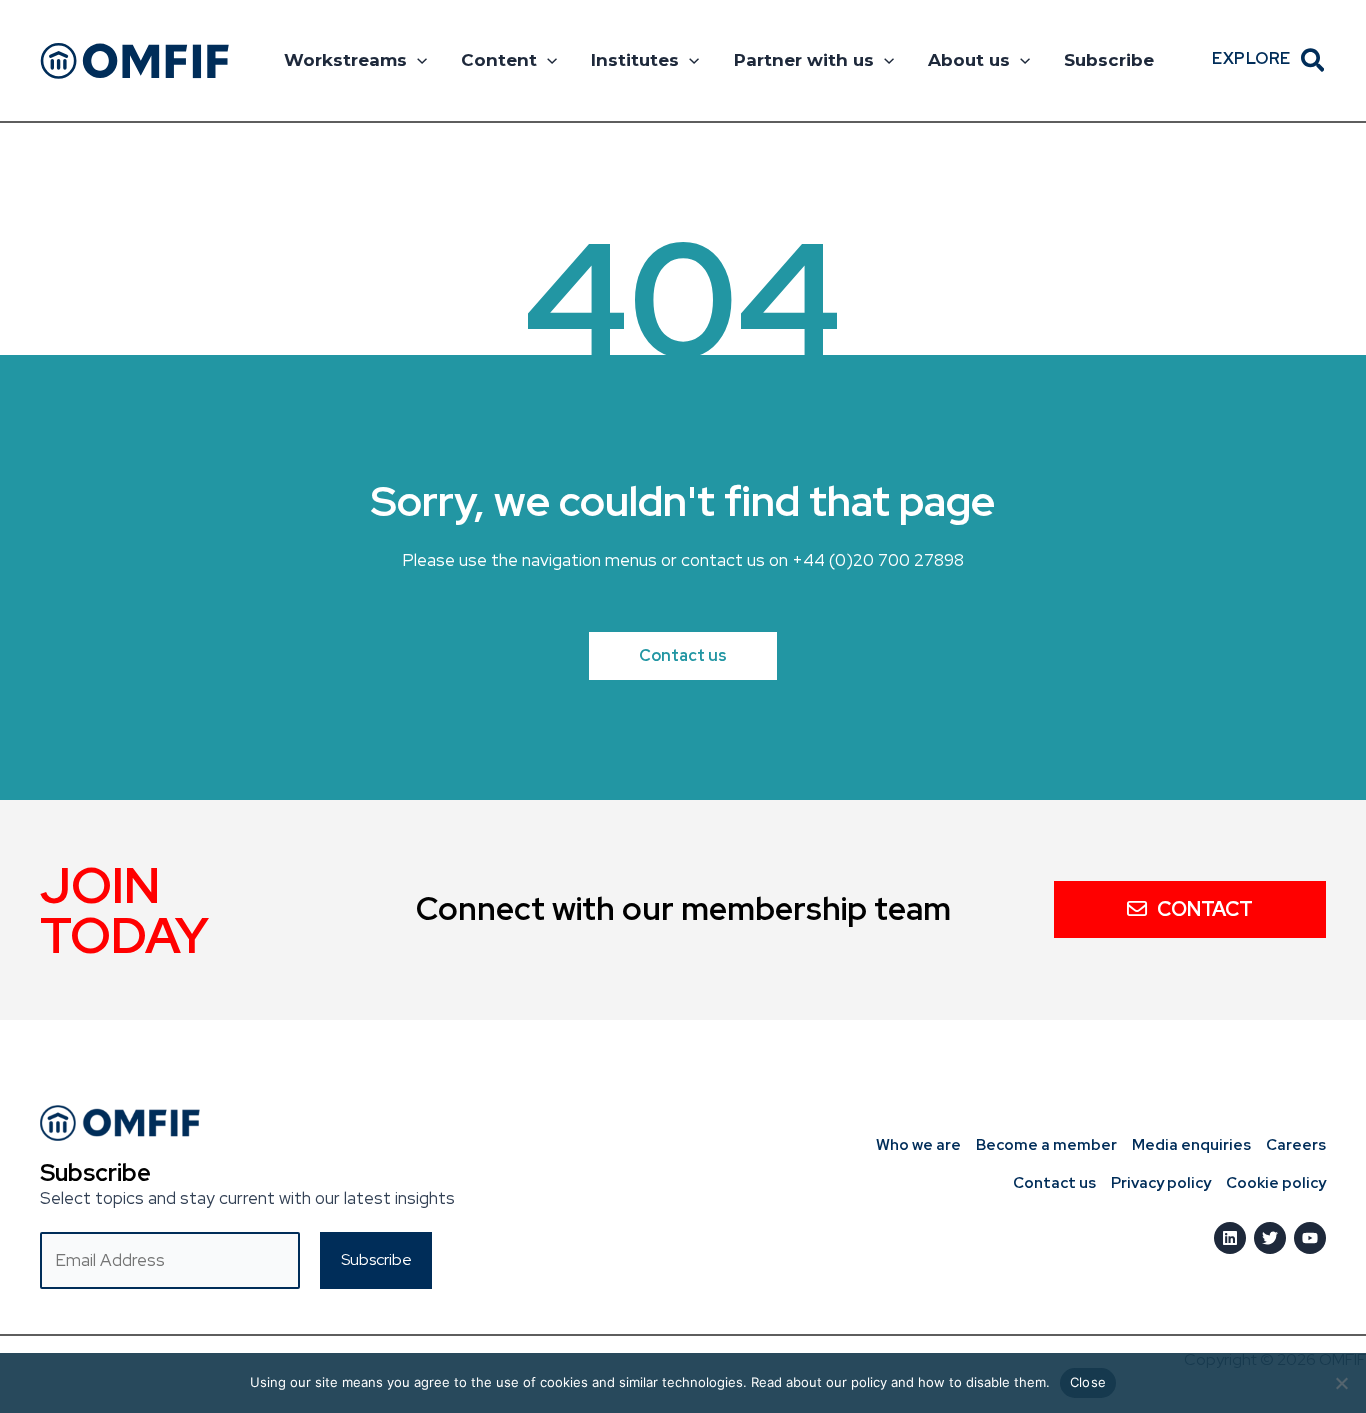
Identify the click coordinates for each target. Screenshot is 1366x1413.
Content (499, 60)
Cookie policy (1276, 1183)
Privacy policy (1161, 1183)
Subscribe (1109, 60)
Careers (1296, 1145)
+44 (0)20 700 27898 (878, 560)
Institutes (635, 60)
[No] (1341, 1383)
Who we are (918, 1145)
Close (1088, 1382)
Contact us (1054, 1183)
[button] (417, 60)
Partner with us (804, 60)
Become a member (1046, 1145)
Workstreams (345, 60)
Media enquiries (1191, 1145)
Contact (1205, 909)
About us (969, 60)
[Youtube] (1310, 1238)
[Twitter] (1270, 1238)
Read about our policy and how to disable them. (900, 1382)
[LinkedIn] (1230, 1238)
